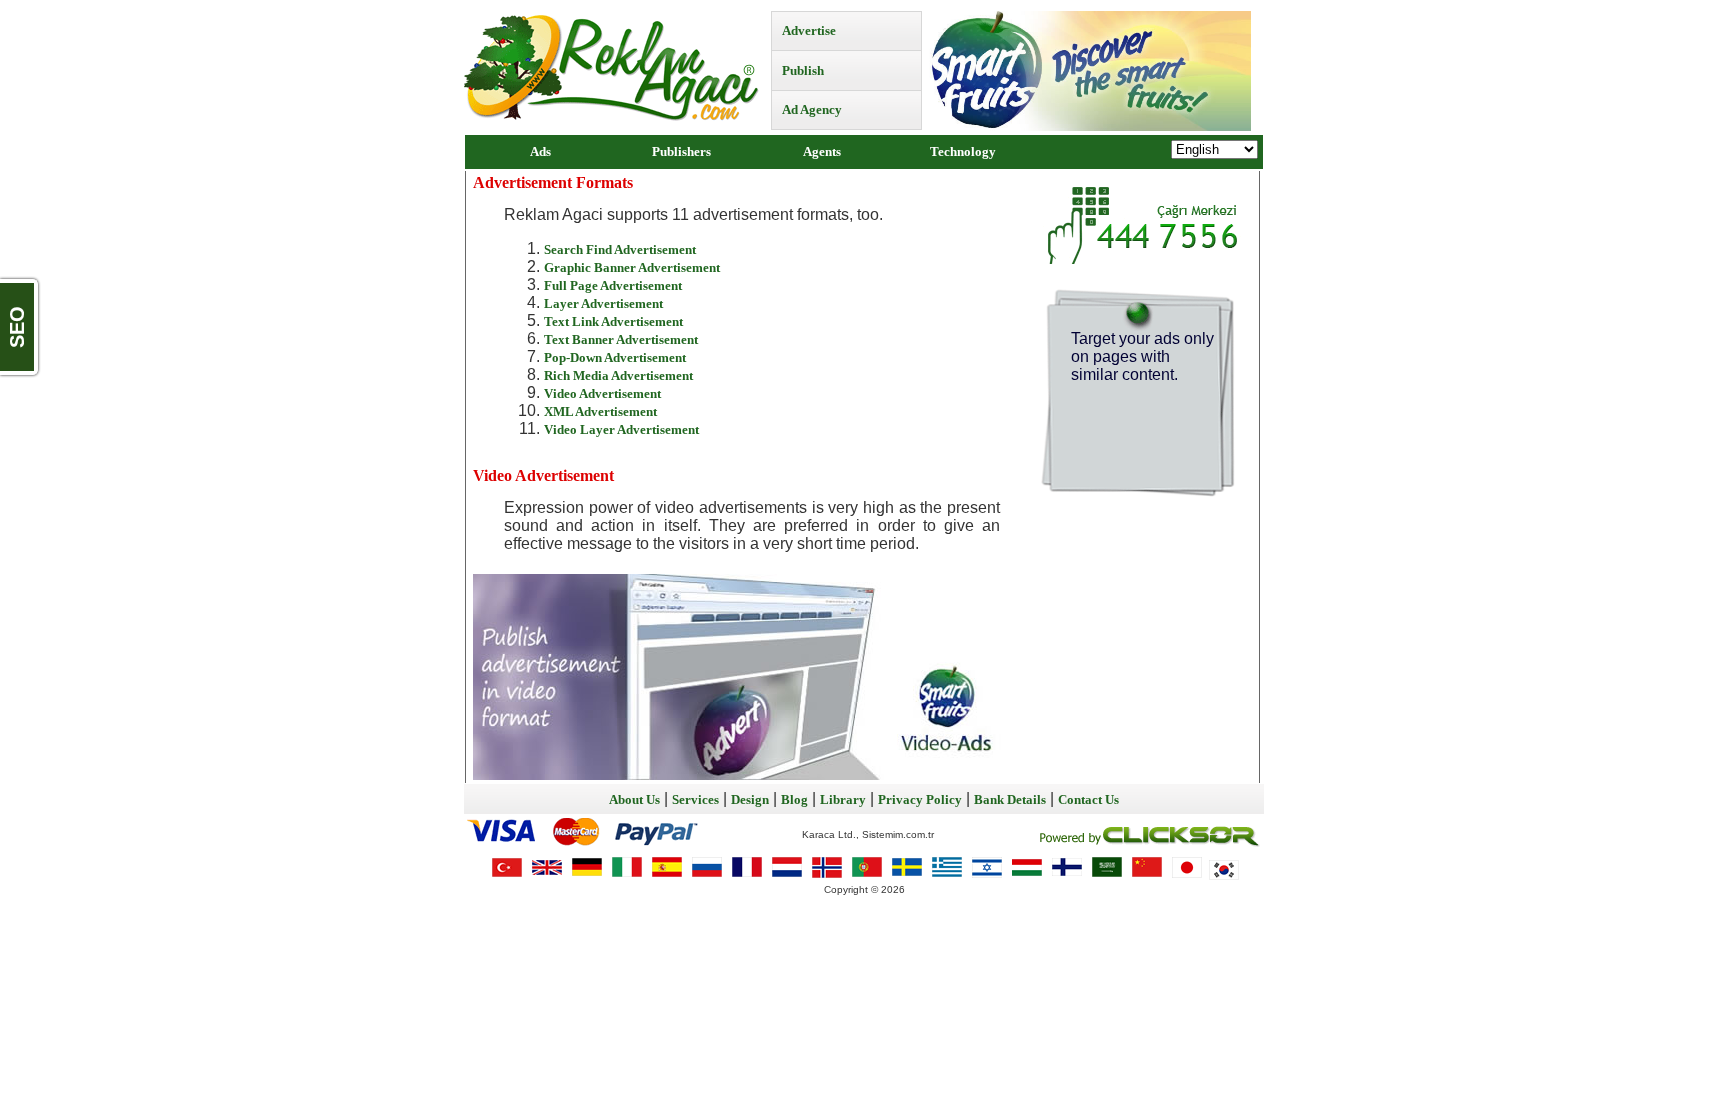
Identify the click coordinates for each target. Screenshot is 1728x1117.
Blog (794, 799)
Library (843, 799)
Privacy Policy (920, 799)
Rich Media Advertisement (618, 375)
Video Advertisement (602, 393)
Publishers (681, 151)
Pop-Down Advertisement (615, 357)
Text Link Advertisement (613, 321)
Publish (803, 70)
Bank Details (1010, 799)
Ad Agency (812, 109)
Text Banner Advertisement (621, 339)
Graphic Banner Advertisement (632, 267)
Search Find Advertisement (620, 249)
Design (750, 799)
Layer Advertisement (603, 303)
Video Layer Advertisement (621, 429)
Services (695, 799)
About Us (634, 799)
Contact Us (1088, 799)
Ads (540, 151)
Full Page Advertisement (613, 285)
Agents (822, 151)
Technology (963, 151)
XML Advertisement (600, 411)
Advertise (809, 30)
